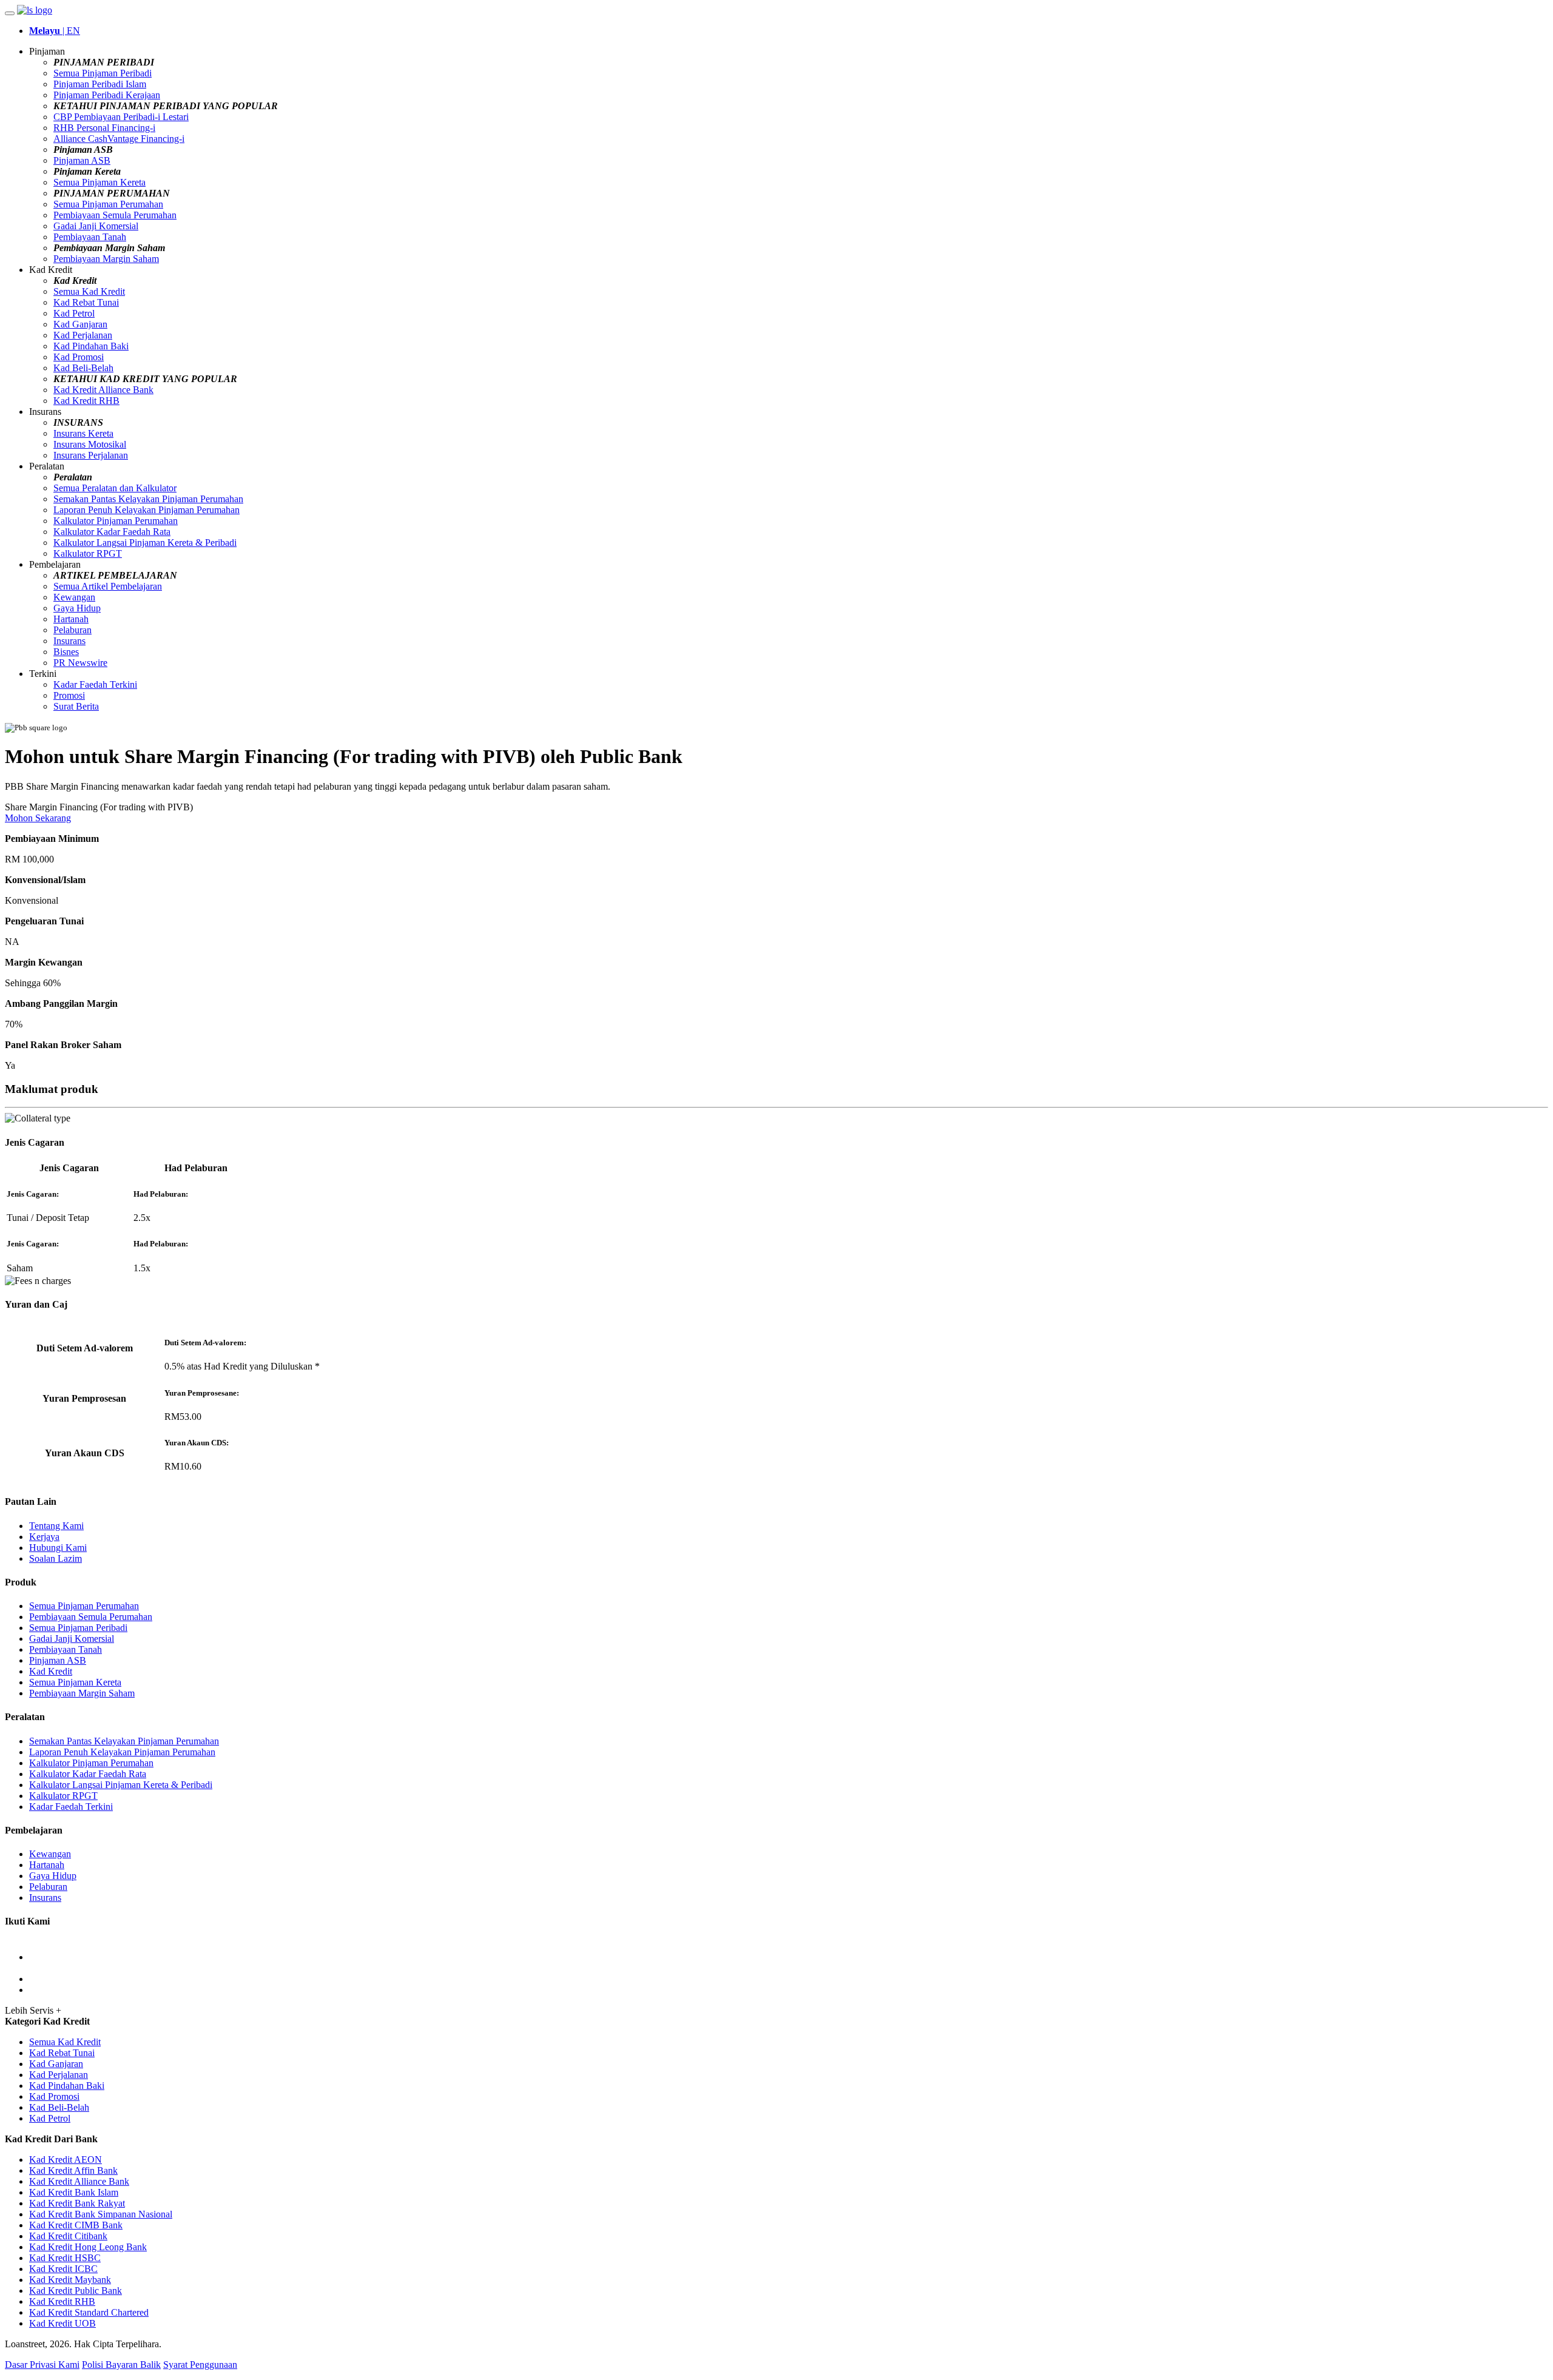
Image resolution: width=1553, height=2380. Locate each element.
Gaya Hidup (77, 608)
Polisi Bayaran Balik (121, 2365)
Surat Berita (76, 706)
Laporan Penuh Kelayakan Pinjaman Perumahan (147, 510)
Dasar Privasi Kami (42, 2365)
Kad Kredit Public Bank (76, 2291)
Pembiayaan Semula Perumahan (115, 215)
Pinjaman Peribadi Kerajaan (107, 95)
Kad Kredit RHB (86, 401)
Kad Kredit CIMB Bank (76, 2225)
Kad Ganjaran (80, 324)
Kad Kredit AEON (66, 2160)
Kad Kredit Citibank (68, 2236)
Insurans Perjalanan (91, 455)
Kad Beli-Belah (83, 368)
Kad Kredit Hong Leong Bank (88, 2247)
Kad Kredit (51, 1671)
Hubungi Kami (58, 1548)
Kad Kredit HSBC (65, 2258)
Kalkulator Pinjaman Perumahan (116, 521)
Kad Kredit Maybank (70, 2280)
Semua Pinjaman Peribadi (103, 73)
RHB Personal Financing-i (104, 128)
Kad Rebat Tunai (86, 302)
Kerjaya (44, 1537)
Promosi (69, 695)
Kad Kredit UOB (62, 2323)
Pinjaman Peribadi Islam (100, 84)
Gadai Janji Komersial (96, 226)
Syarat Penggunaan (200, 2365)
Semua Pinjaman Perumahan (108, 204)
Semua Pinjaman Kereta (99, 182)
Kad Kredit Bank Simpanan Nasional (101, 2214)
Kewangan (74, 597)
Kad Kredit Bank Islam (74, 2192)
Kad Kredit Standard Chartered (89, 2312)
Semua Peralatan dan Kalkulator (115, 488)
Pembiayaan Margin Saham (106, 259)
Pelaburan (72, 630)
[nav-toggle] (10, 13)
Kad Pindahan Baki (91, 346)
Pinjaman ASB (82, 160)
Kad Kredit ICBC (63, 2269)
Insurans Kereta (83, 433)
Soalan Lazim (56, 1558)
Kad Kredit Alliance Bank (103, 390)
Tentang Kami (56, 1526)
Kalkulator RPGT (88, 553)
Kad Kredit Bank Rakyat (77, 2203)
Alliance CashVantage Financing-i (119, 139)
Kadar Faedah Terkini (95, 684)
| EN (55, 31)
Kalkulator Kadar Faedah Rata (112, 532)
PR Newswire (80, 663)
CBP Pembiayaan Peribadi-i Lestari (121, 117)
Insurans (69, 641)
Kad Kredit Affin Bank (73, 2170)
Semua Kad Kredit (89, 291)
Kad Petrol (74, 313)
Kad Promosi (79, 357)
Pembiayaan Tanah (90, 237)
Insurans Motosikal (90, 444)
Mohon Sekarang (38, 818)
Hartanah (71, 619)
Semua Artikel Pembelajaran (108, 586)
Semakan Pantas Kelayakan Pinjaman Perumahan (148, 499)
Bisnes (66, 652)
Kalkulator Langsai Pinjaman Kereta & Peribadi (145, 543)
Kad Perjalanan (83, 335)
